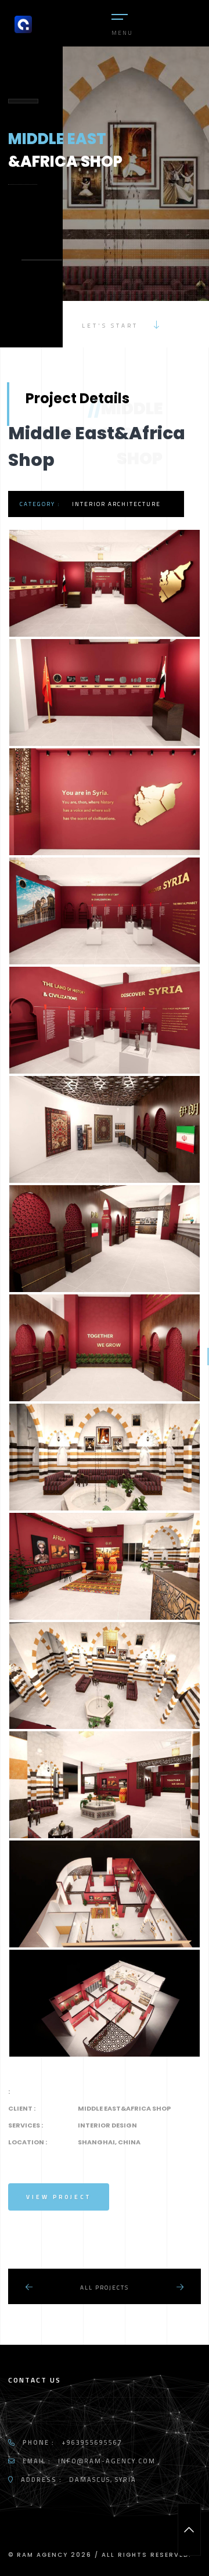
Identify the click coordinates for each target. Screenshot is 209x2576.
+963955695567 (92, 2442)
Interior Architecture (116, 504)
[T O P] (189, 2530)
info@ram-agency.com (107, 2461)
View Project (59, 2197)
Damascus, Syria (103, 2480)
